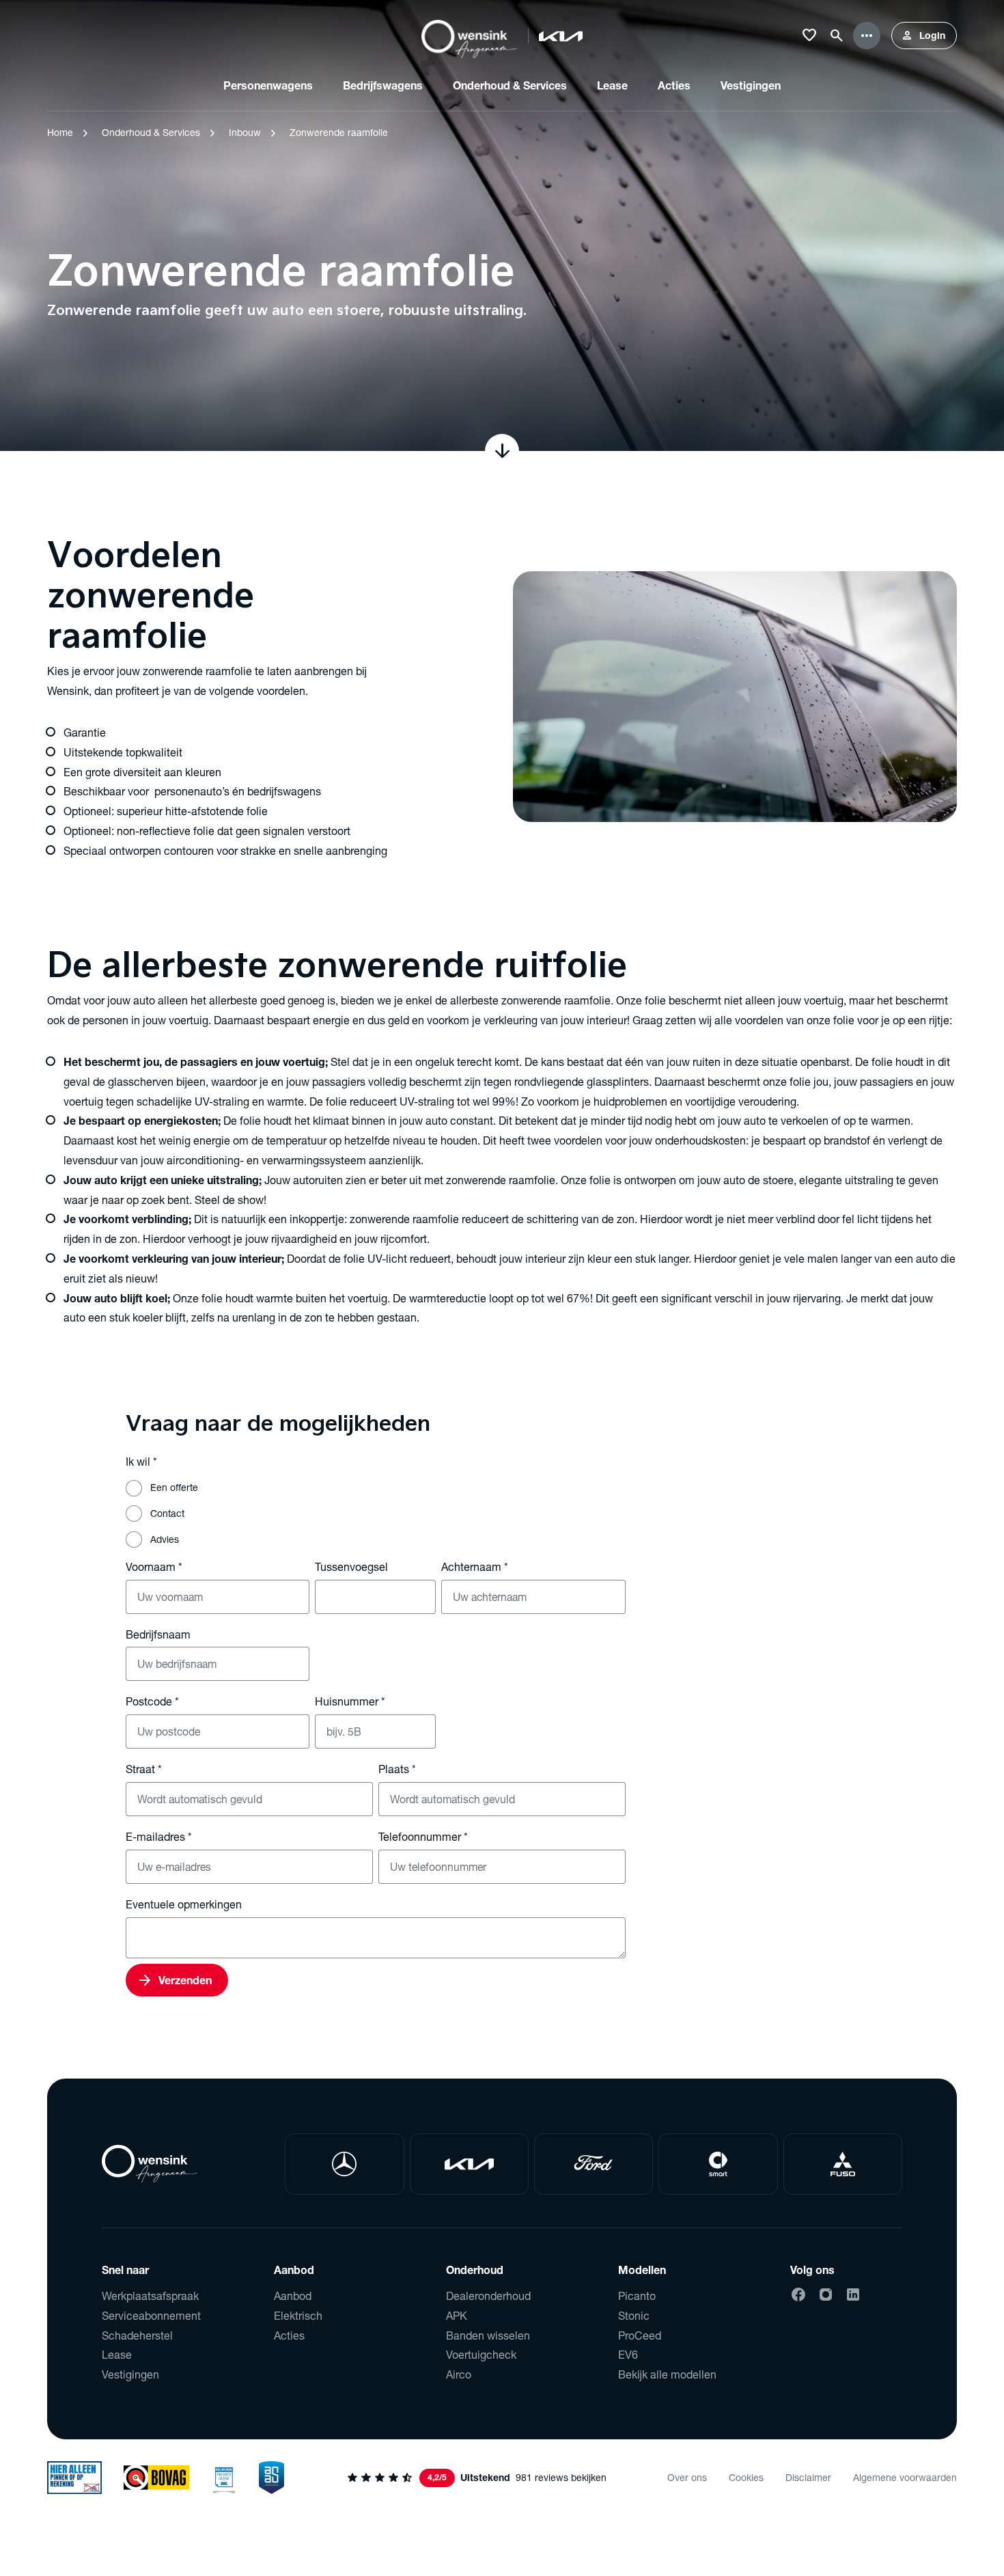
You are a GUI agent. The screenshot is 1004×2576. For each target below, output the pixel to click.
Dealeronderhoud (488, 2296)
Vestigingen (130, 2374)
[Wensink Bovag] (156, 2478)
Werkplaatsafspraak (150, 2296)
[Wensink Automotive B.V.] (469, 36)
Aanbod (293, 2296)
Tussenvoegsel (351, 1566)
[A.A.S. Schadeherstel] (272, 2478)
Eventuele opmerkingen (184, 1904)
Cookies (746, 2477)
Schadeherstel (137, 2335)
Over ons (687, 2477)
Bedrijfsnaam (158, 1634)
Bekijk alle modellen (667, 2374)
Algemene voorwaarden (905, 2477)
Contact (167, 1513)
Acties (289, 2335)
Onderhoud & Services (151, 132)
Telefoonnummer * (423, 1836)
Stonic (634, 2315)
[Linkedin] (853, 2294)
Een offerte (174, 1487)
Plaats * (397, 1769)
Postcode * (152, 1701)
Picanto (637, 2296)
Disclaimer (808, 2477)
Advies (165, 1539)
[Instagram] (826, 2294)
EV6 (628, 2354)
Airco (459, 2374)
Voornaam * (154, 1566)
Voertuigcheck (481, 2354)
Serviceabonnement (151, 2315)
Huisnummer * (350, 1701)
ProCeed (640, 2335)
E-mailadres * (159, 1836)
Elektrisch (298, 2315)
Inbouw (245, 132)
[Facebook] (798, 2294)
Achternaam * (475, 1566)
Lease (117, 2354)
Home (60, 132)
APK (457, 2315)
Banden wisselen (488, 2335)
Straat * (144, 1769)
